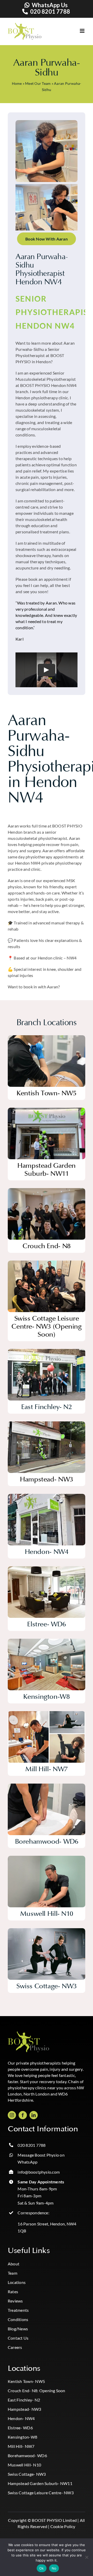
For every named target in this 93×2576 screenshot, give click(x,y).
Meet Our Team (38, 83)
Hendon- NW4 (21, 2418)
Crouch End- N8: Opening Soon (37, 2391)
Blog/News (18, 2329)
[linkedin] (34, 2115)
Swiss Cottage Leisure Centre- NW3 (41, 2493)
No (54, 2568)
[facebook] (23, 2115)
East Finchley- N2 (24, 2400)
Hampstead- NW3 (24, 2409)
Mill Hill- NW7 (21, 2446)
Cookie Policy (63, 2526)
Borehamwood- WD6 (27, 2455)
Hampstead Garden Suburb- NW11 (40, 2483)
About (14, 2264)
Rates (13, 2292)
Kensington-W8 (22, 2437)
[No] (87, 2557)
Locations (17, 2282)
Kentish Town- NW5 (26, 2381)
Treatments (18, 2310)
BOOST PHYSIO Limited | (55, 2520)
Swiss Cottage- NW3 (27, 2474)
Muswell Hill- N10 (24, 2465)
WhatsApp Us (50, 5)
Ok (42, 2568)
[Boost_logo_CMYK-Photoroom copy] (28, 2034)
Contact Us (18, 2338)
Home (17, 83)
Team (13, 2273)
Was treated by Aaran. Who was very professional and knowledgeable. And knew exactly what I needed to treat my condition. (46, 615)
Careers (15, 2347)
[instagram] (12, 2115)
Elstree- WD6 (20, 2428)
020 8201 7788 (50, 11)
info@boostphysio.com (39, 2172)
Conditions (18, 2319)
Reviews (15, 2301)
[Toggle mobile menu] (78, 31)
